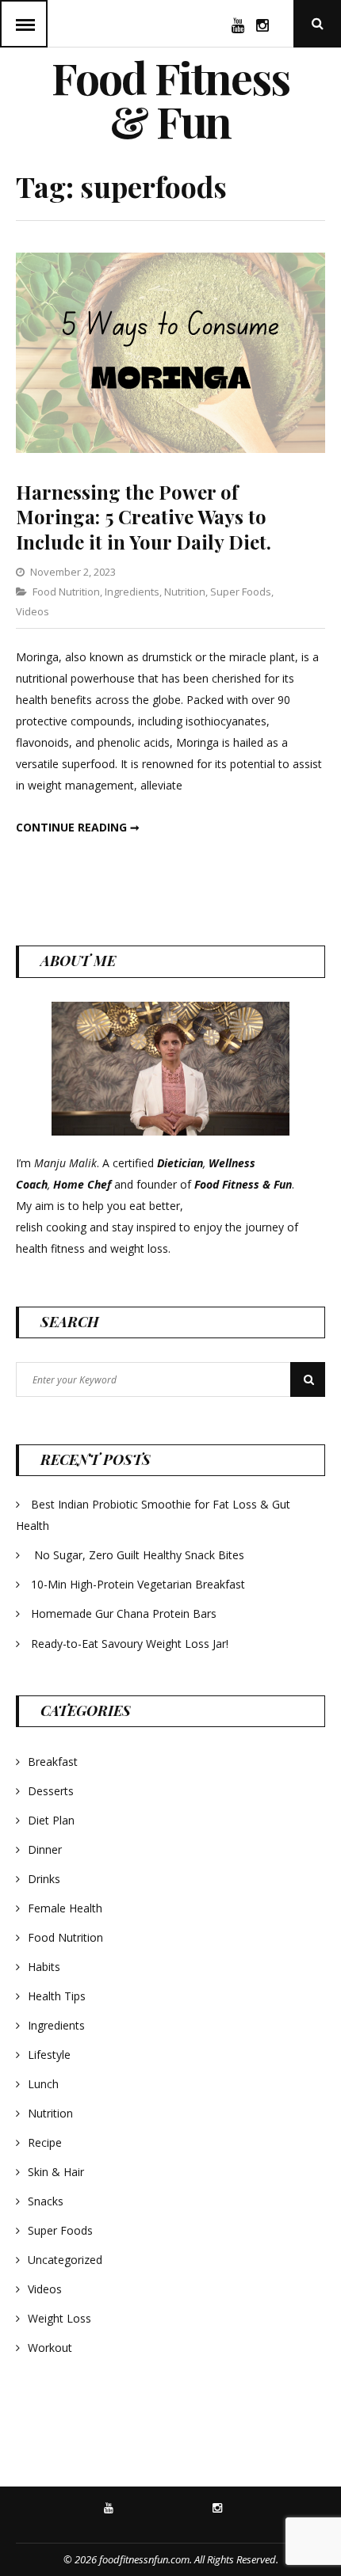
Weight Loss (59, 2318)
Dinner (45, 1849)
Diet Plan (51, 1820)
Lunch (43, 2084)
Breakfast (53, 1762)
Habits (44, 1967)
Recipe (45, 2142)
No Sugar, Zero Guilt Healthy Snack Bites (139, 1555)
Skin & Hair (56, 2172)
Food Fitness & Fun (170, 99)
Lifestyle (49, 2055)
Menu (24, 24)
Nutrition (185, 592)
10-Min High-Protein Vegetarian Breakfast (140, 1584)
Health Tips (57, 1996)
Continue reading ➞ (78, 827)
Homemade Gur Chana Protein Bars (124, 1613)
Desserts (51, 1791)
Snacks (46, 2201)
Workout (50, 2348)
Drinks (44, 1879)
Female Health (65, 1908)
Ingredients (132, 592)
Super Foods (241, 592)
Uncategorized (65, 2260)
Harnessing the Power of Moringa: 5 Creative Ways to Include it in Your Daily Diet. (144, 516)
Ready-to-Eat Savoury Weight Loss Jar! (130, 1644)
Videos (33, 611)
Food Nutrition (66, 592)
